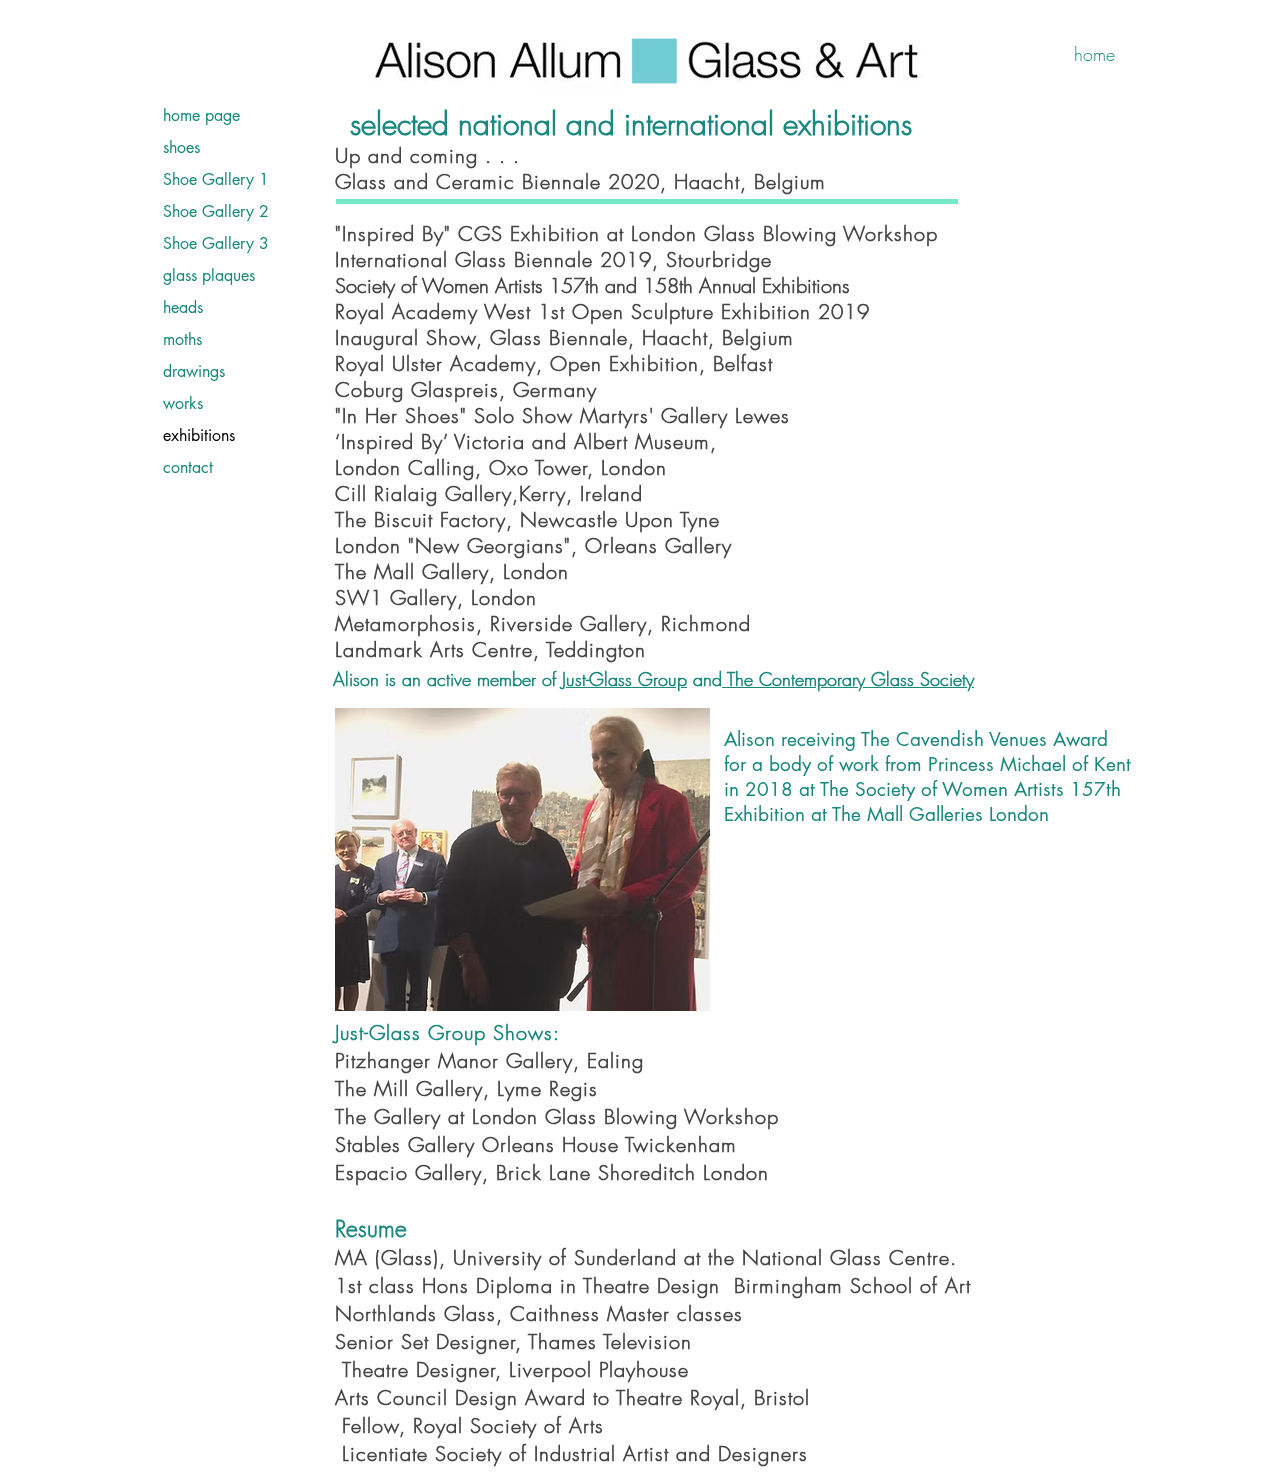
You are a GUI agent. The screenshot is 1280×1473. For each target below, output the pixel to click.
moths (182, 339)
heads (183, 307)
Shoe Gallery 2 (216, 211)
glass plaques (209, 275)
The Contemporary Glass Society (848, 679)
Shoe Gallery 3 (216, 243)
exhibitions (199, 435)
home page (201, 115)
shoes (181, 147)
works (183, 403)
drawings (194, 371)
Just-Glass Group (624, 679)
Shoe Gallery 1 (216, 179)
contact (188, 467)
